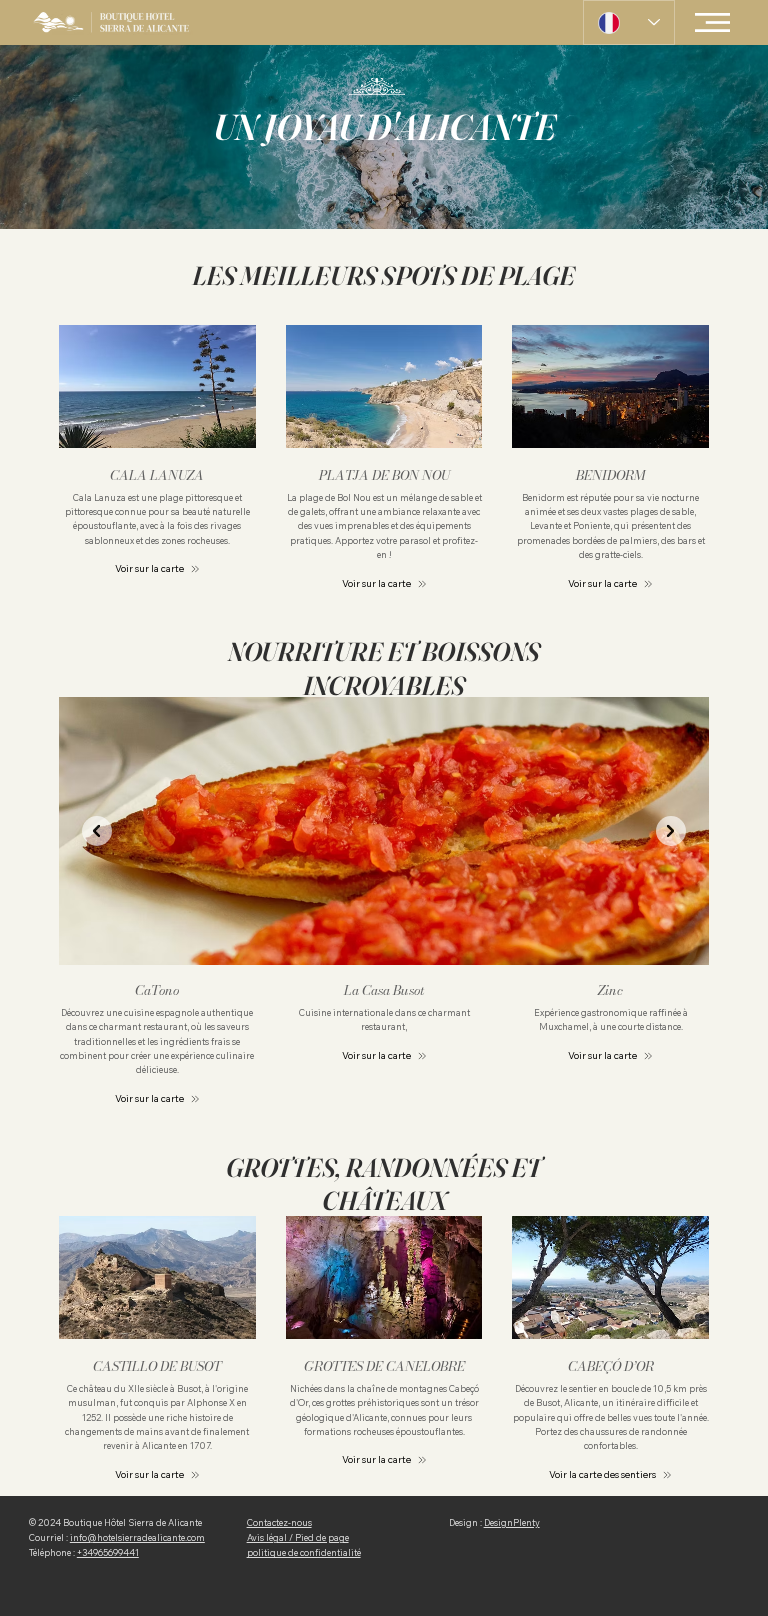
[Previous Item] (97, 831)
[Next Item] (671, 831)
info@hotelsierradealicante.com (137, 1537)
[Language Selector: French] (629, 22)
